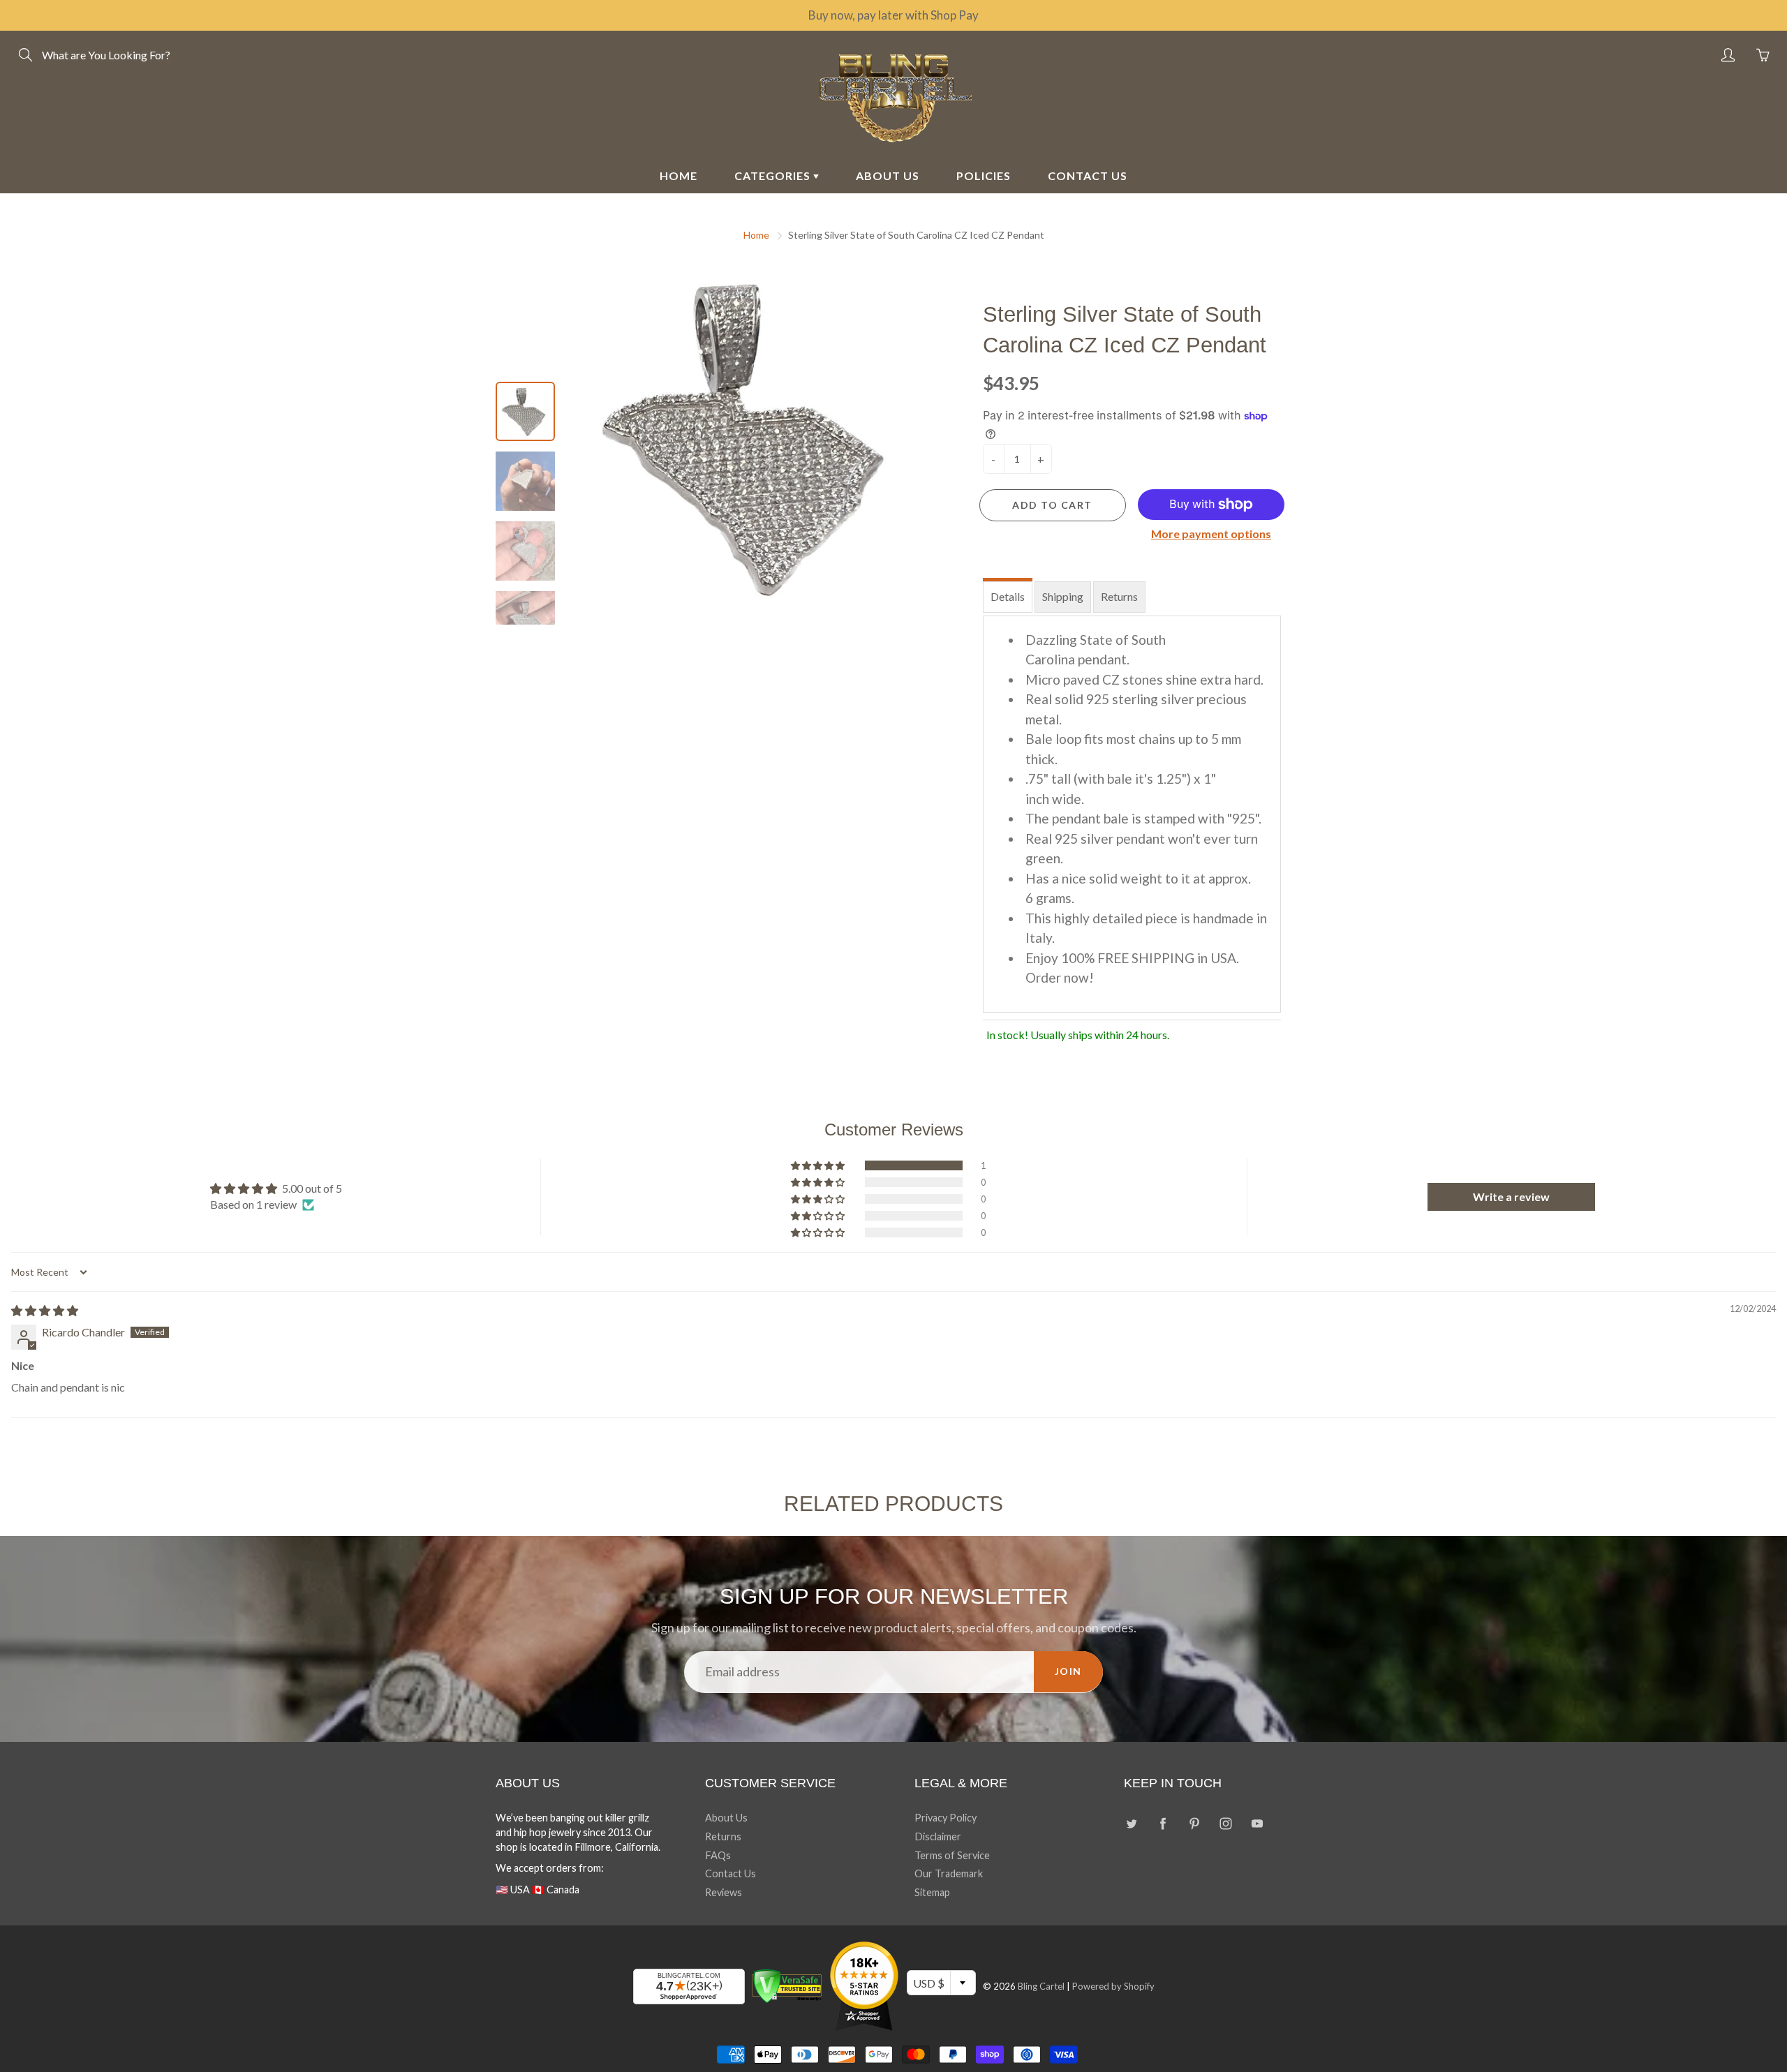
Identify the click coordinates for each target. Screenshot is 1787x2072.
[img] (45, 1310)
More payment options (1211, 534)
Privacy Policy (946, 1818)
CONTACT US (1088, 176)
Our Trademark (949, 1873)
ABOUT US (888, 176)
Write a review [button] (1511, 1197)
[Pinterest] (1194, 1823)
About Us (726, 1818)
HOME (679, 176)
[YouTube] (1257, 1823)
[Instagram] (1225, 1823)
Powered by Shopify (1113, 1986)
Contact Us (731, 1873)
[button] (819, 1165)
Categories (774, 176)
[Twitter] (1131, 1823)
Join (1068, 1671)
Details (1008, 596)
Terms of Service (952, 1855)
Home (756, 235)
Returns (1119, 596)
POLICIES (984, 176)
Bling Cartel (1041, 1986)
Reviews (724, 1892)
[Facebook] (1163, 1823)
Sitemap (932, 1892)
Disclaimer (938, 1836)
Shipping (1063, 596)
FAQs (718, 1855)
